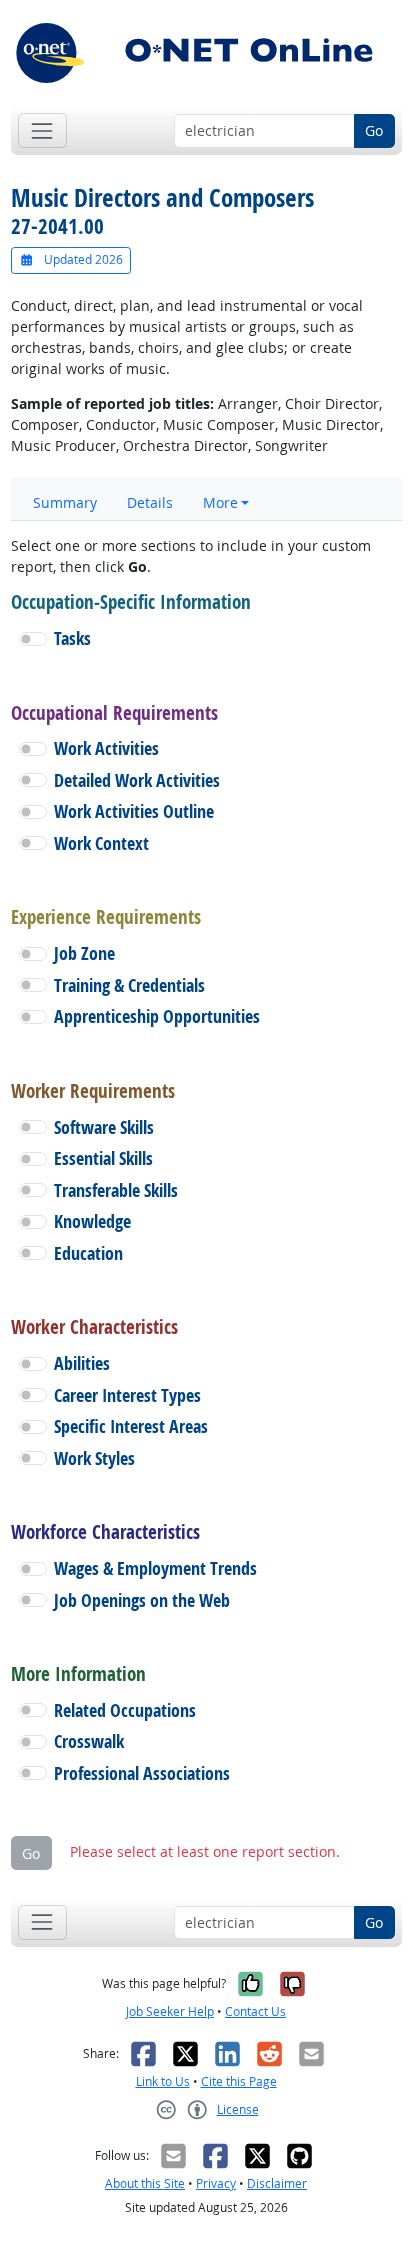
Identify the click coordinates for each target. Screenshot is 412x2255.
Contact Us (255, 2011)
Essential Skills (103, 1158)
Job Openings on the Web (142, 1600)
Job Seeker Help (170, 2011)
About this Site (145, 2183)
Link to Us (163, 2081)
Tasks (72, 638)
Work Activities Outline (134, 811)
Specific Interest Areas (131, 1426)
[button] (33, 639)
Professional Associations (142, 1773)
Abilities (82, 1363)
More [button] (220, 502)
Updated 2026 (82, 259)
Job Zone (84, 953)
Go (374, 130)
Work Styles (94, 1458)
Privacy (216, 2183)
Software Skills (104, 1127)
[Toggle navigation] (42, 130)
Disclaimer (277, 2183)
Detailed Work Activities (137, 780)
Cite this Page (239, 2081)
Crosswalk (89, 1741)
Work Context (101, 843)
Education (88, 1253)
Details (150, 502)
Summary (65, 502)
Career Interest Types (127, 1395)
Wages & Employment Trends (155, 1568)
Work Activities (106, 748)
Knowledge (92, 1221)
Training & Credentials (129, 985)
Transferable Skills (116, 1190)
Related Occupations (125, 1710)
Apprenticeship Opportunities (157, 1016)
